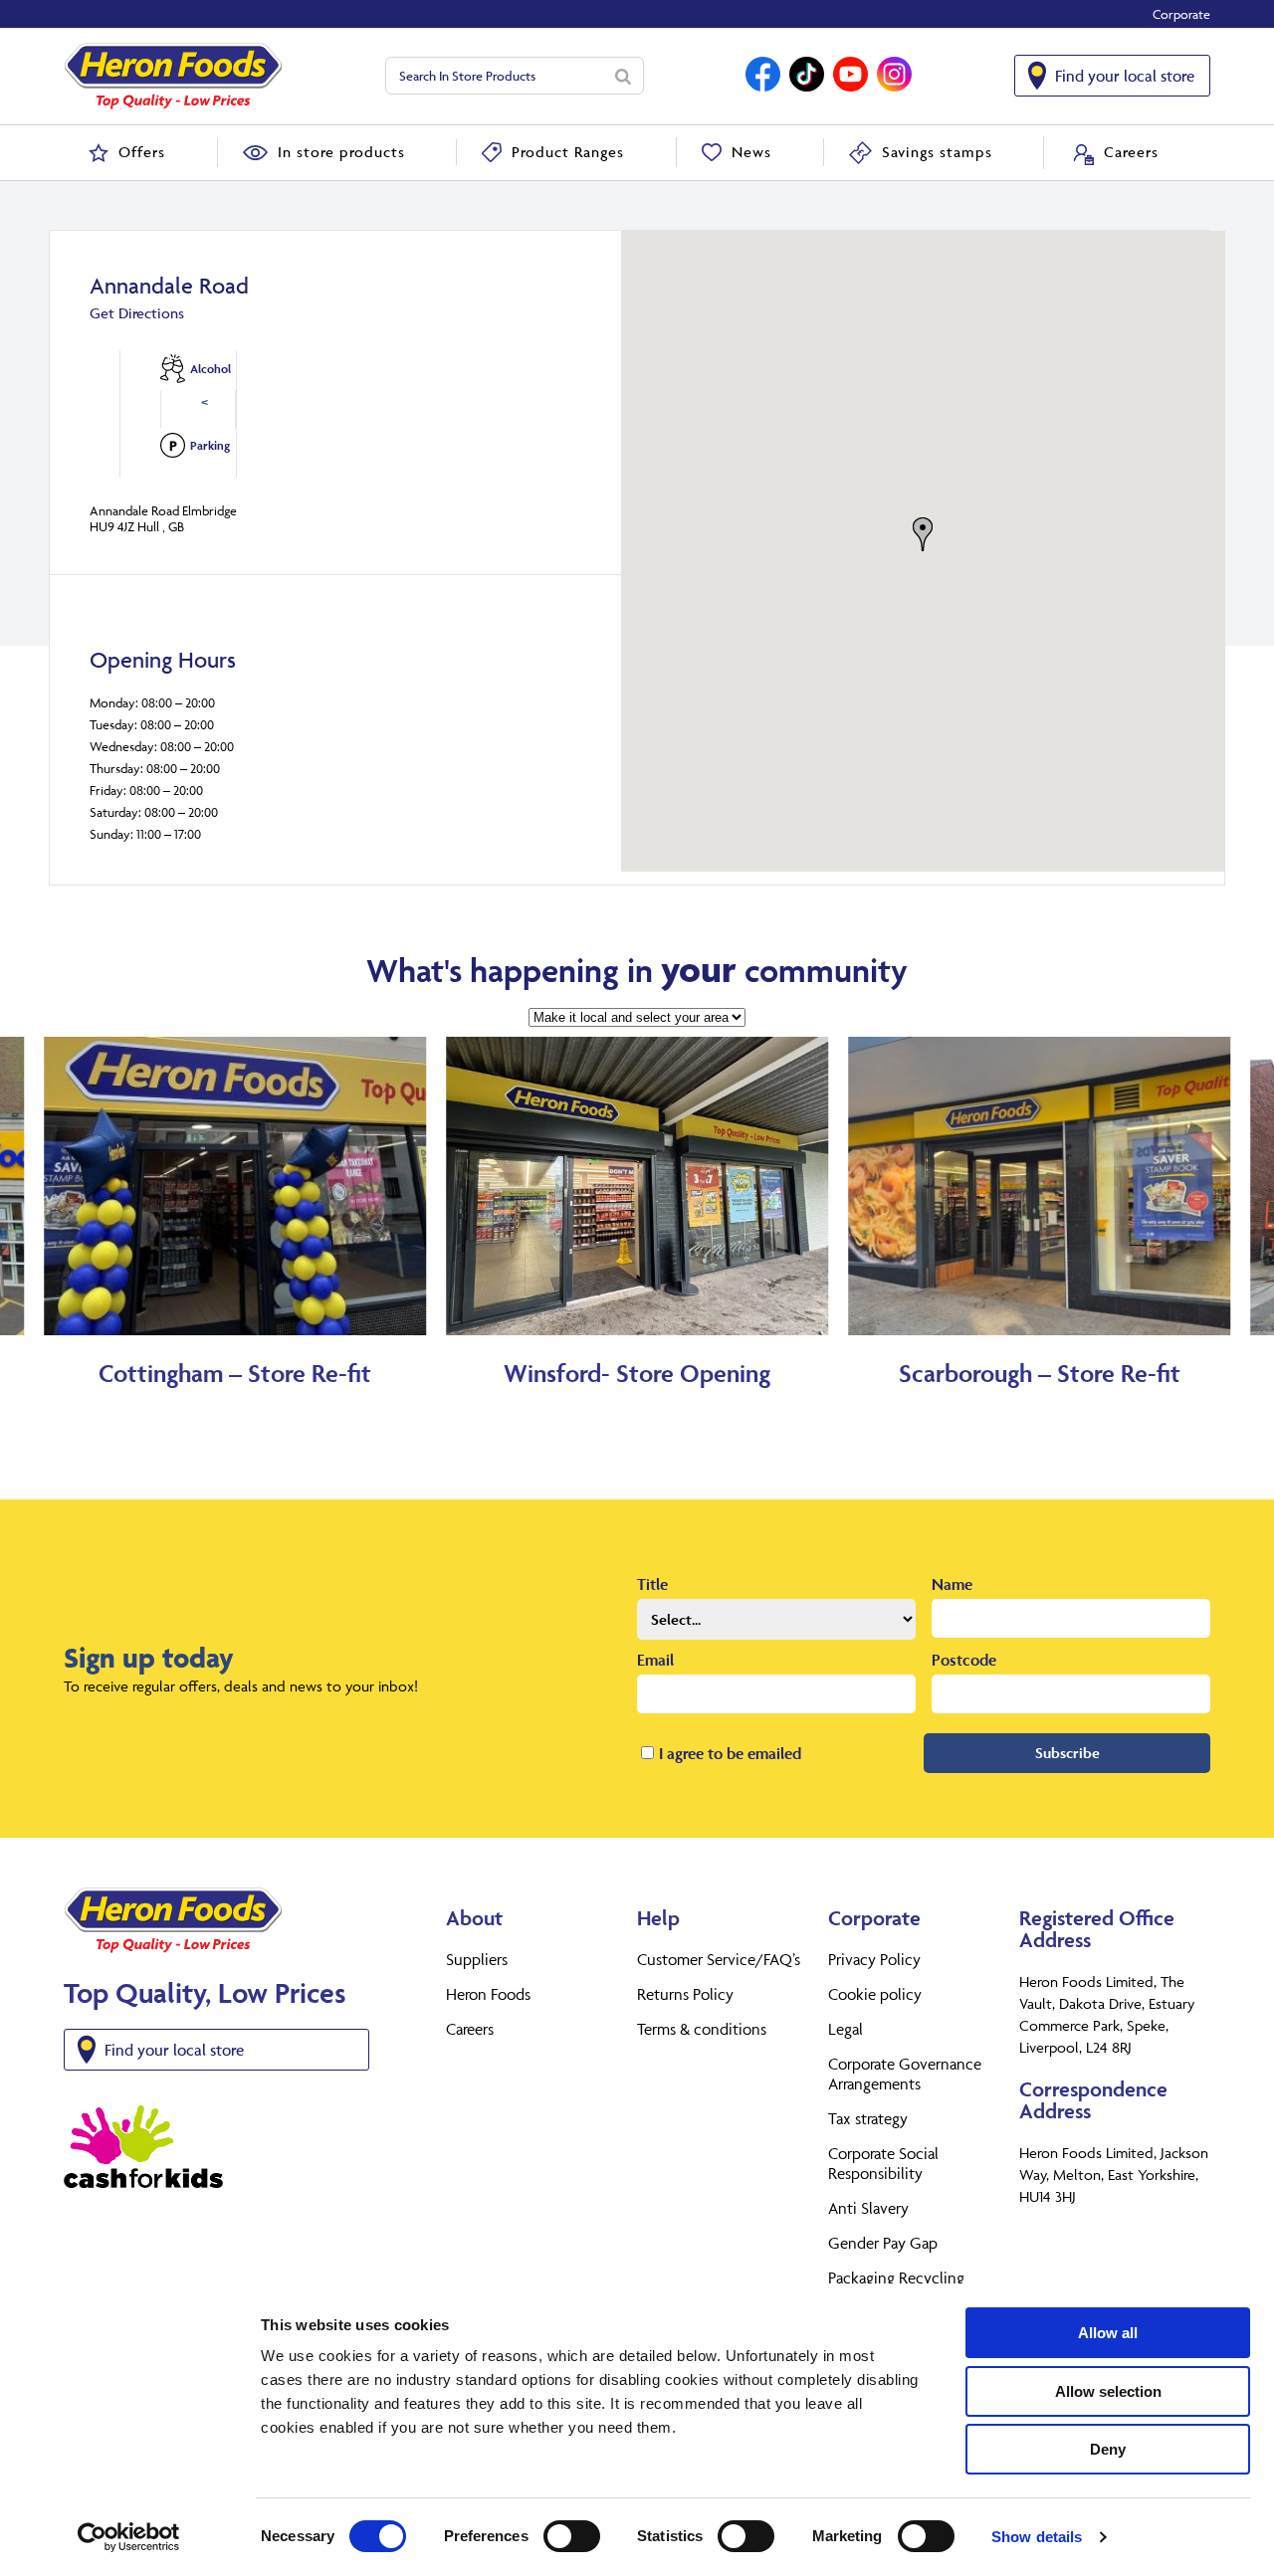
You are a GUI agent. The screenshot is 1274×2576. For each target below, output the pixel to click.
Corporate (1181, 14)
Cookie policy (875, 1994)
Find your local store (1125, 76)
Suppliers (477, 1959)
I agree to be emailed (730, 1753)
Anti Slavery (868, 2208)
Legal (846, 2029)
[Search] (623, 76)
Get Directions (137, 313)
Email (655, 1660)
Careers (470, 2029)
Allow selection (1108, 2391)
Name (952, 1584)
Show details (1037, 2537)
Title (652, 1584)
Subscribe (1067, 1753)
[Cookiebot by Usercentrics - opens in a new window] (129, 2537)
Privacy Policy (874, 1959)
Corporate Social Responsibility (883, 2163)
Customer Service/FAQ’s (719, 1959)
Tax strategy (868, 2118)
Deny (1108, 2449)
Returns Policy (685, 1994)
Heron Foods (488, 1994)
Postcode (964, 1660)
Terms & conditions (702, 2029)
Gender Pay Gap (883, 2243)
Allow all (1108, 2333)
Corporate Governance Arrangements (905, 2074)
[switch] (572, 2536)
